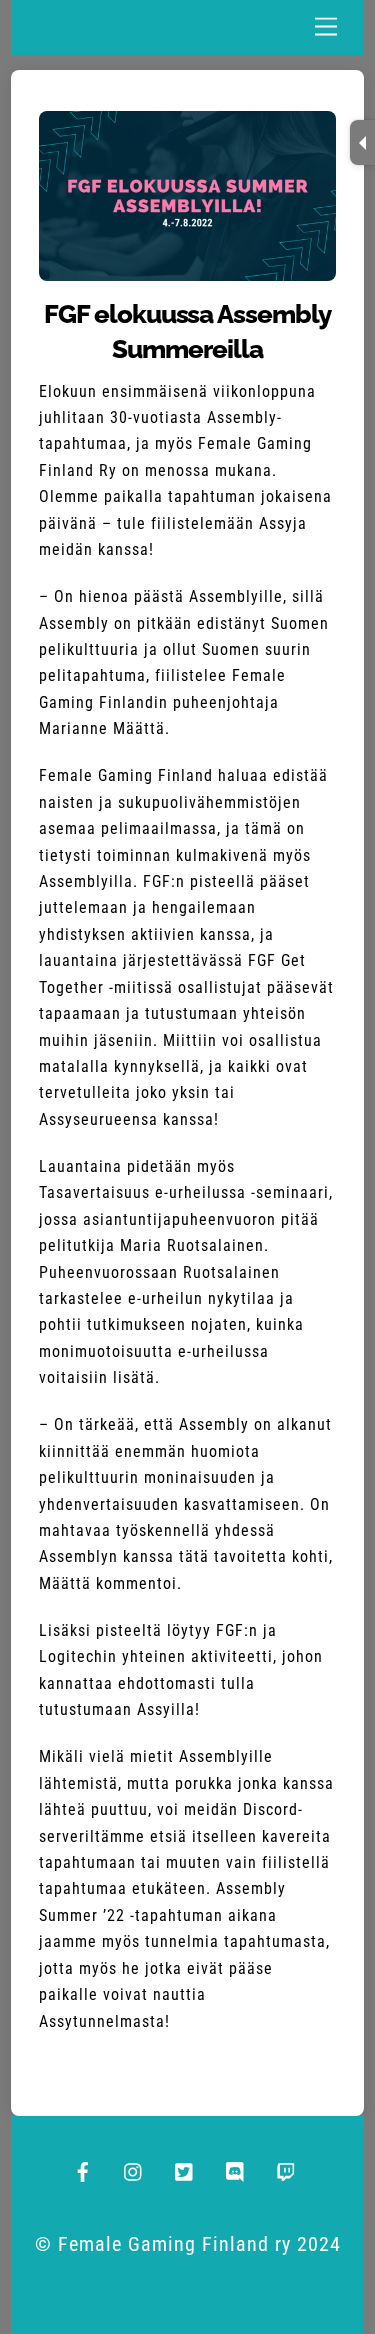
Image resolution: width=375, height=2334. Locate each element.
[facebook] (83, 2169)
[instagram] (134, 2169)
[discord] (236, 2169)
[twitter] (185, 2169)
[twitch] (287, 2169)
